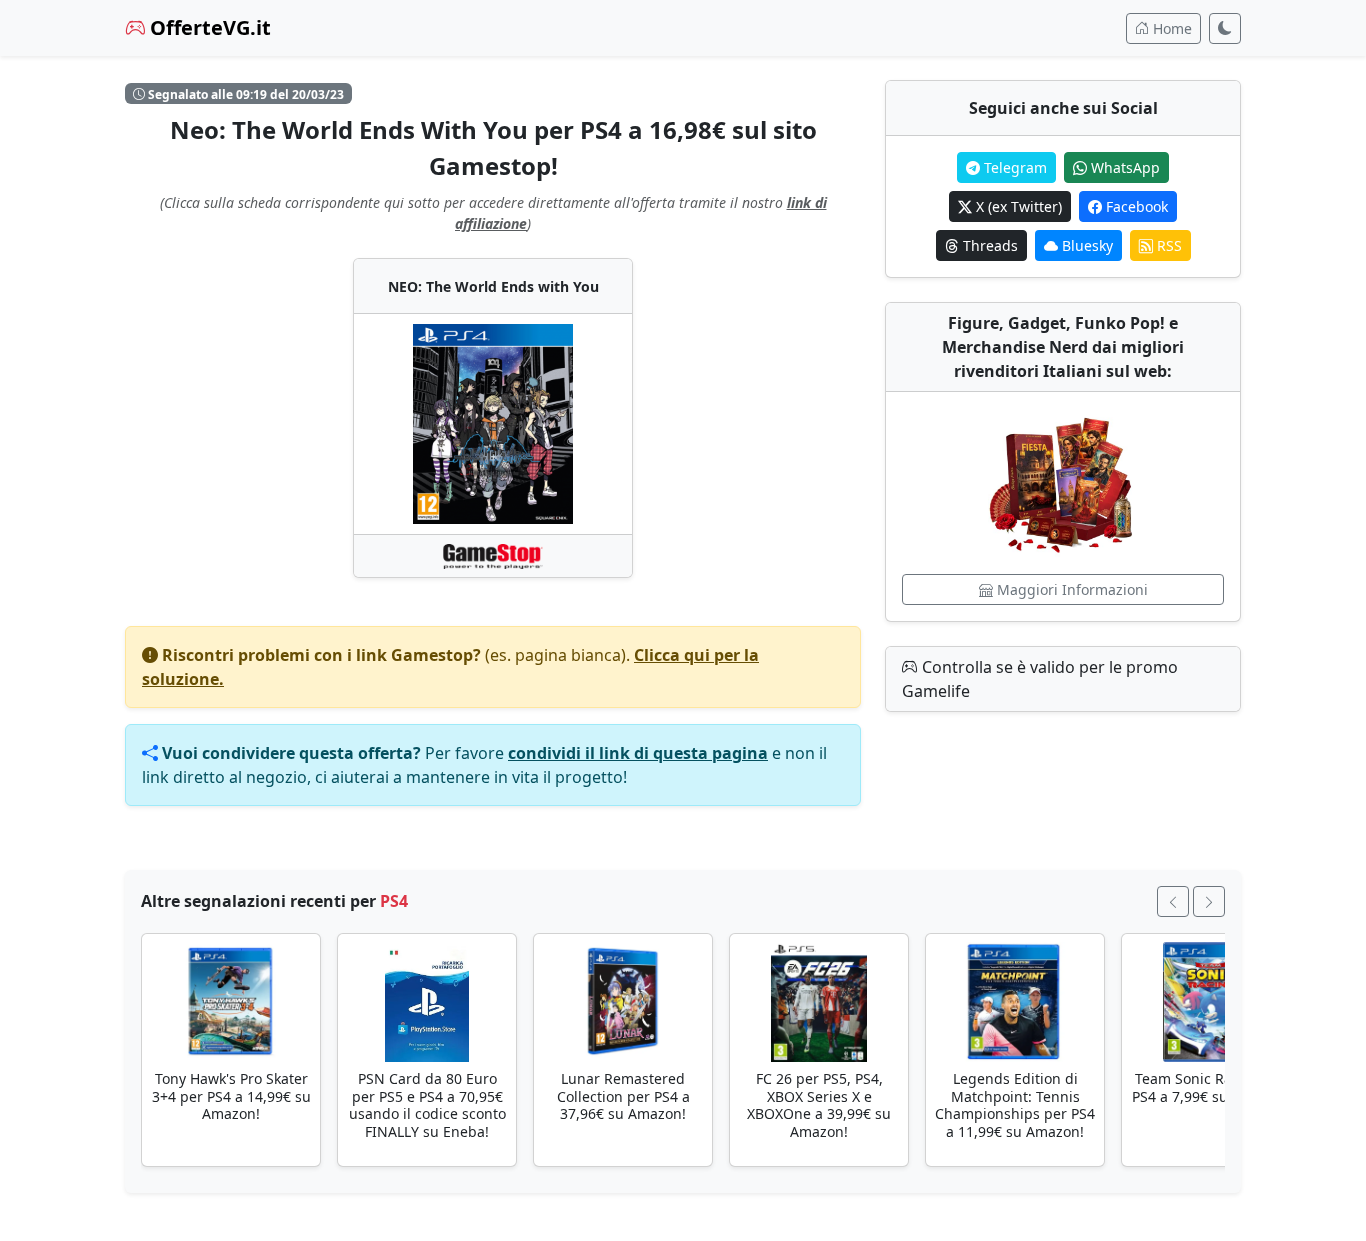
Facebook (1135, 206)
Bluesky (1085, 245)
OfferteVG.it (208, 27)
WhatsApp (1123, 167)
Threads (988, 245)
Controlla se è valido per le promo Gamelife (1040, 679)
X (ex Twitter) (1017, 206)
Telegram (1013, 167)
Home (1170, 28)
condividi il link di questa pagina (638, 753)
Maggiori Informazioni (1070, 589)
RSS (1167, 245)
